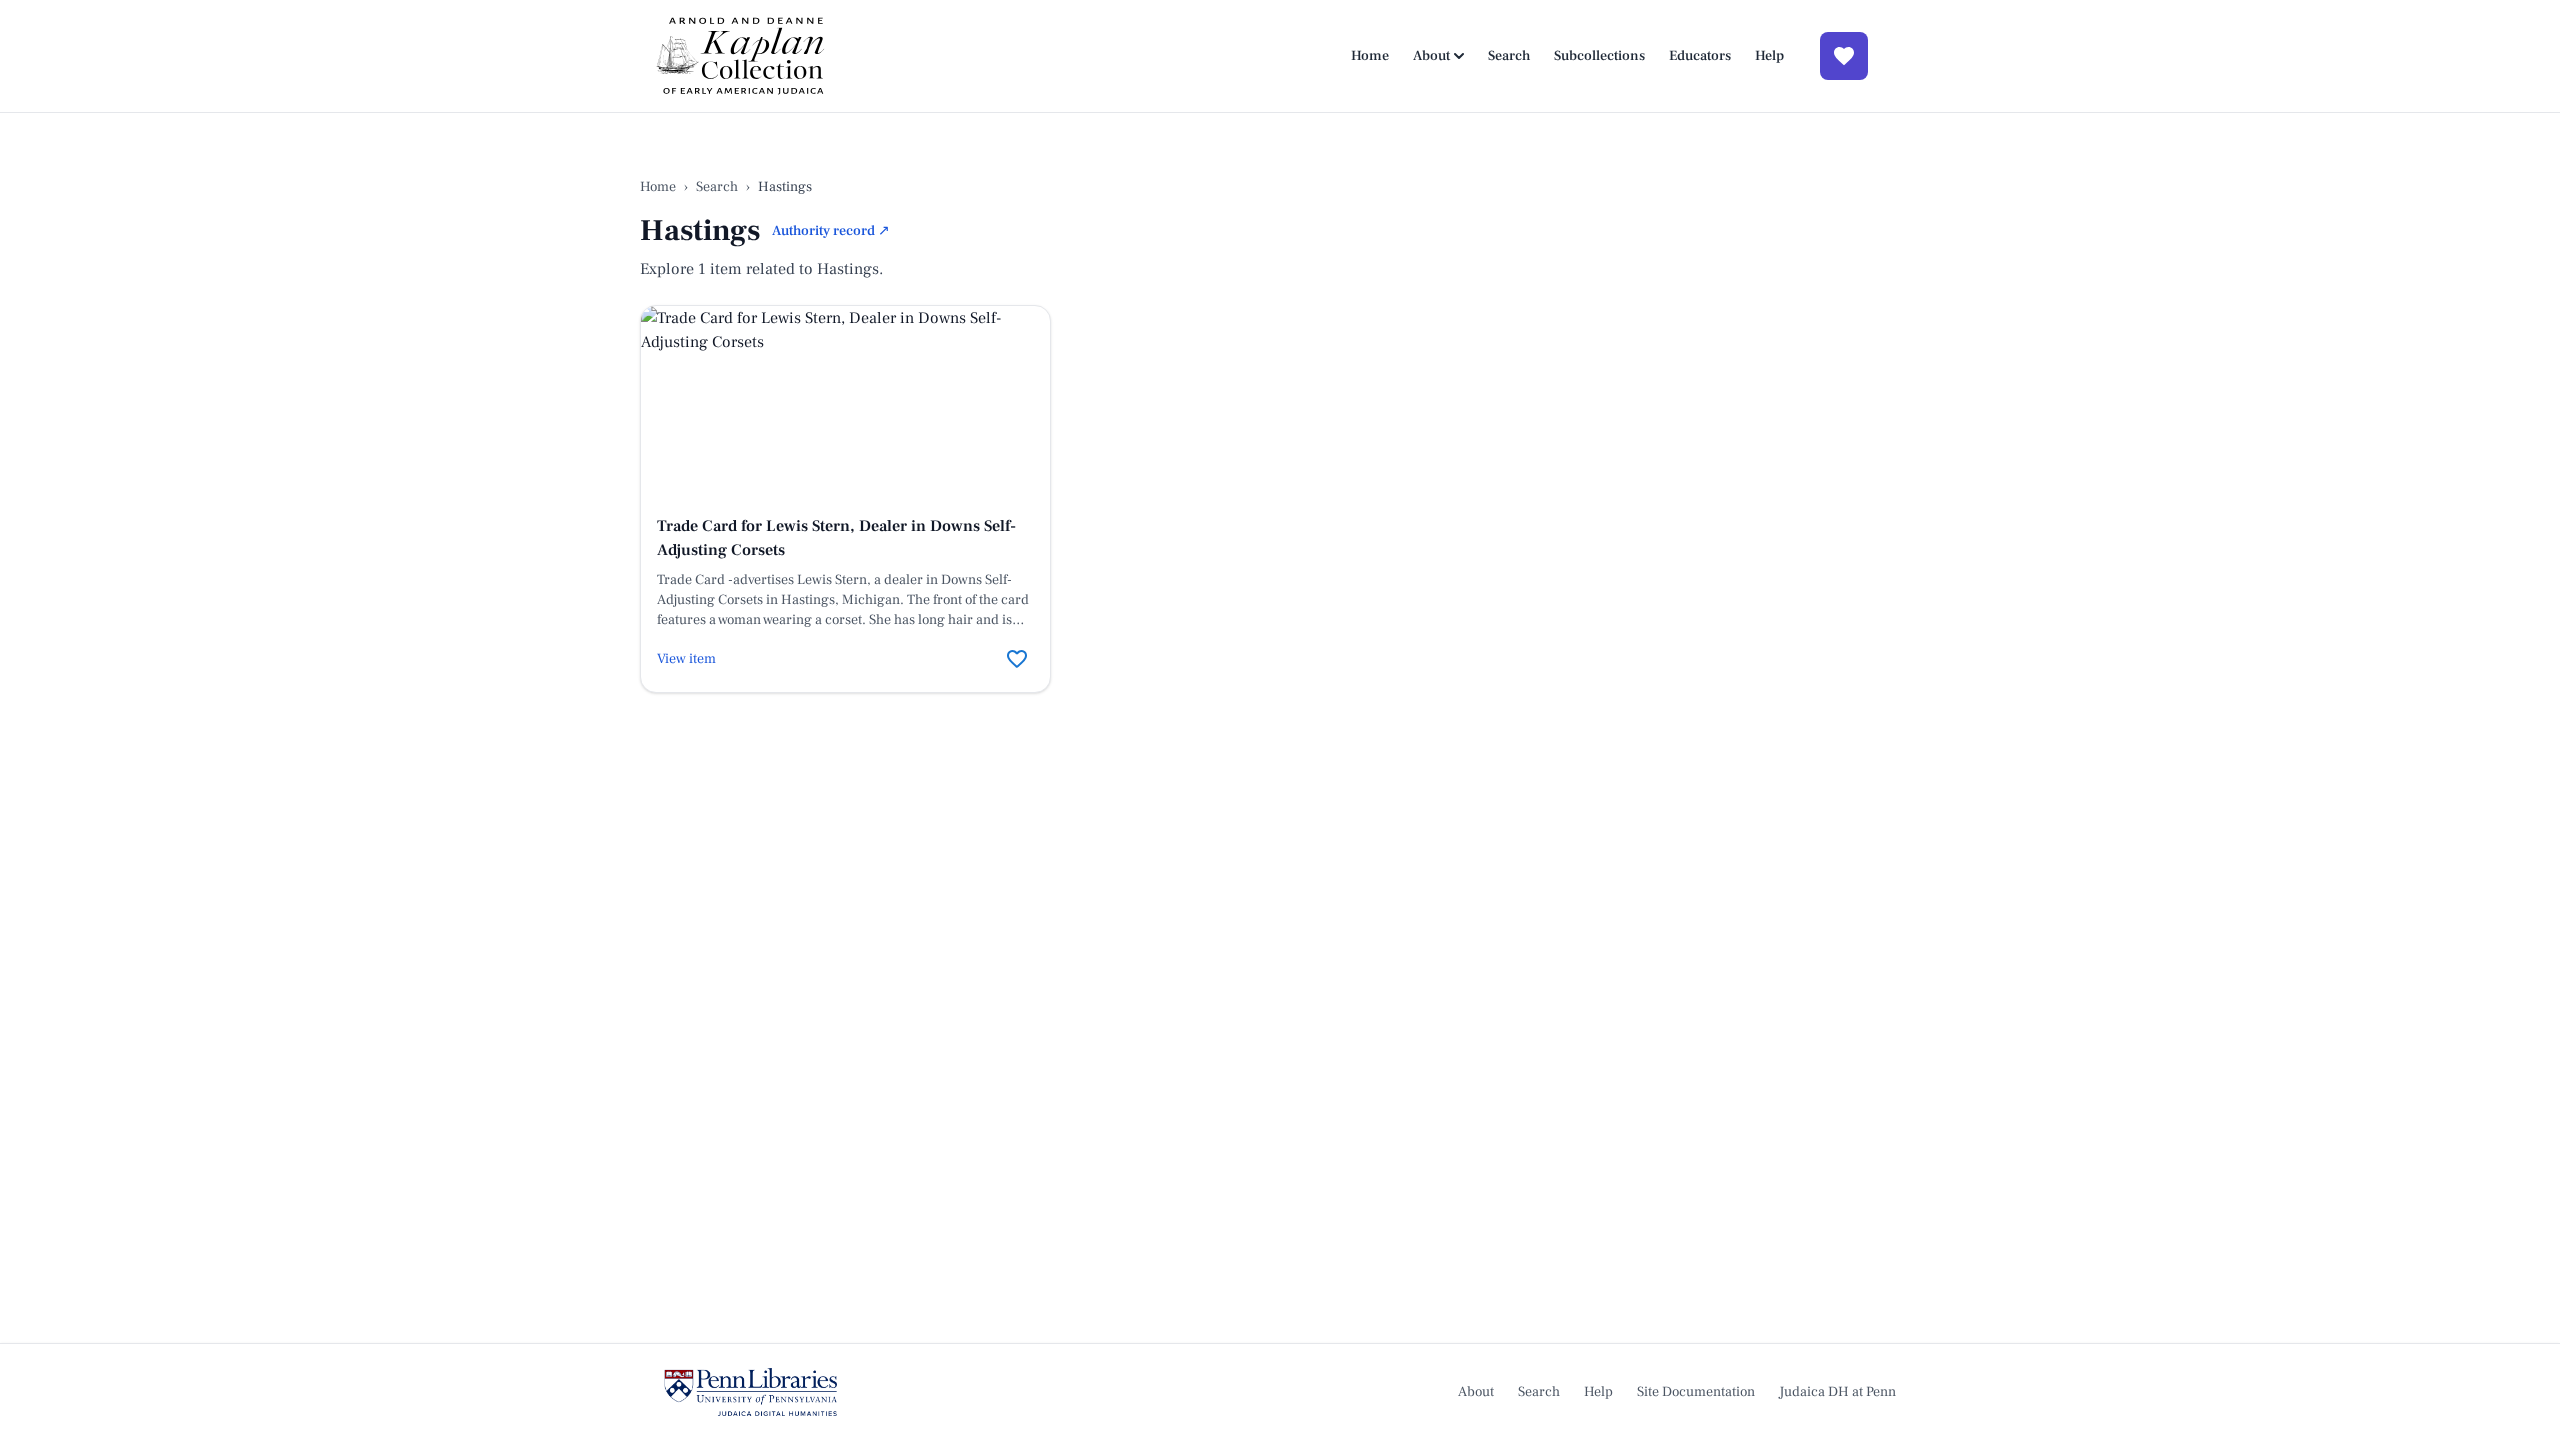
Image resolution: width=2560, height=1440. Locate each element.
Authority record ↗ (831, 231)
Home (1370, 56)
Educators (1700, 56)
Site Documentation (1696, 1392)
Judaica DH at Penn (1837, 1392)
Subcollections (1599, 56)
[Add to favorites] (1017, 659)
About (1431, 56)
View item (686, 659)
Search (1509, 56)
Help (1769, 56)
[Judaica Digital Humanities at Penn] (750, 1392)
